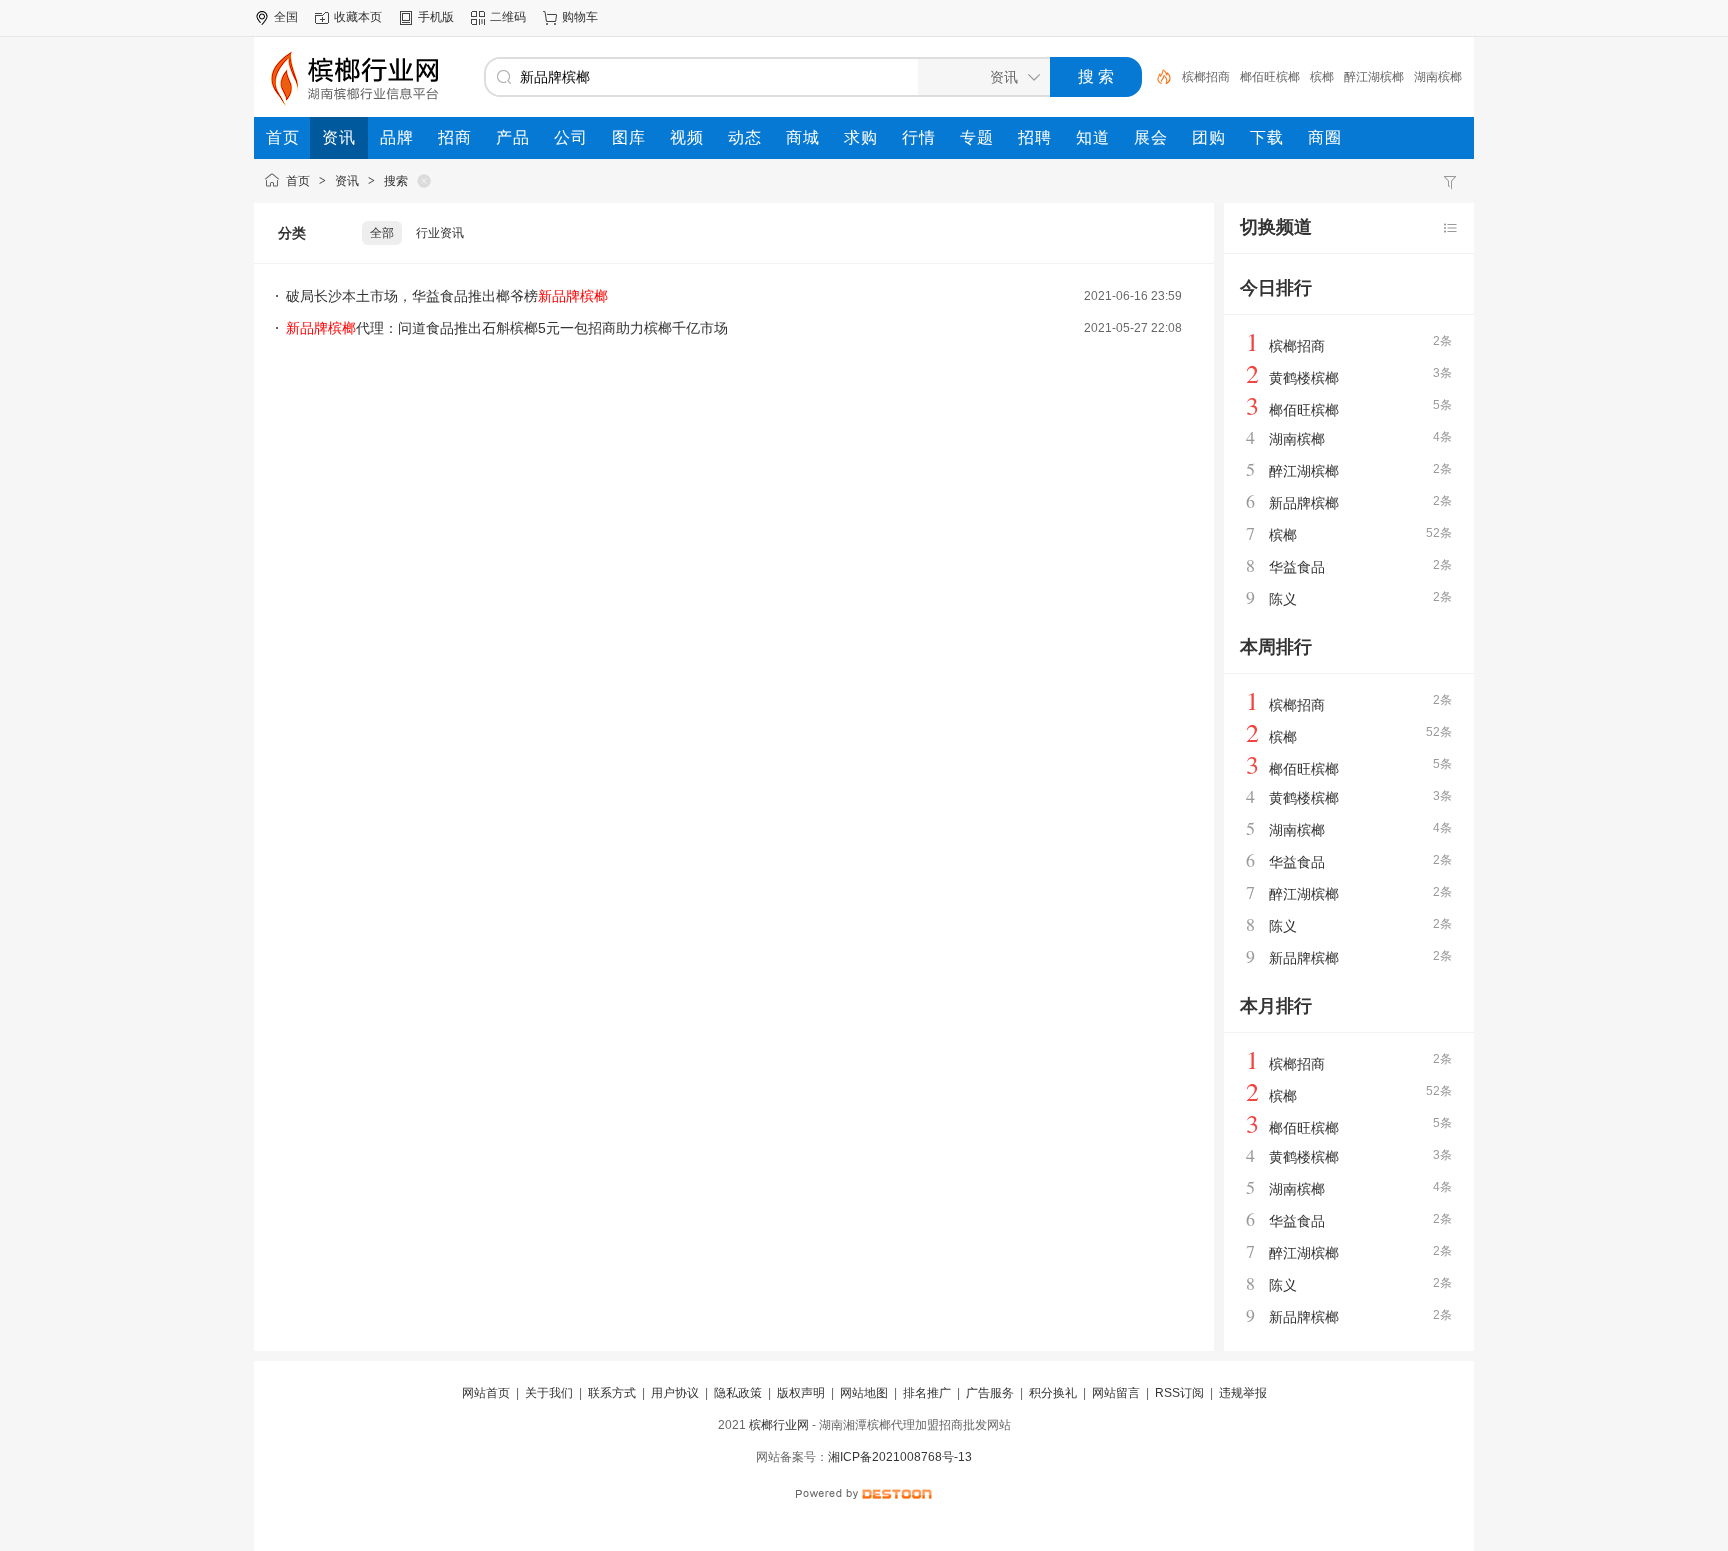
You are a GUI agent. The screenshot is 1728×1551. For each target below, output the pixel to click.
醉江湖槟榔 (1374, 77)
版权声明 (801, 1393)
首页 (298, 181)
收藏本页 (358, 17)
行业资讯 (440, 233)
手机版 (436, 17)
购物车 (580, 17)
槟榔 (1322, 77)
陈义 (1283, 599)
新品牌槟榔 (1304, 503)
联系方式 (612, 1393)
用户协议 (675, 1393)
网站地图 (864, 1393)
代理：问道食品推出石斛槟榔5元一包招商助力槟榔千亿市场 (507, 328)
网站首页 (486, 1393)
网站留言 (1116, 1393)
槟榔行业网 (779, 1425)
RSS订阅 (1179, 1393)
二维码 (508, 17)
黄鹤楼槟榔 (1304, 378)
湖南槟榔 (1438, 77)
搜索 (396, 181)
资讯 (347, 181)
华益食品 (1297, 567)
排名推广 (927, 1393)
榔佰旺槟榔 (1270, 77)
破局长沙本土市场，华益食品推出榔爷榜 (447, 296)
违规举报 (1243, 1393)
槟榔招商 (1206, 77)
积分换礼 (1053, 1393)
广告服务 (990, 1393)
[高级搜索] (1157, 77)
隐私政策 (738, 1393)
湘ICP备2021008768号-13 (900, 1457)
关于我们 (549, 1393)
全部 (382, 233)
